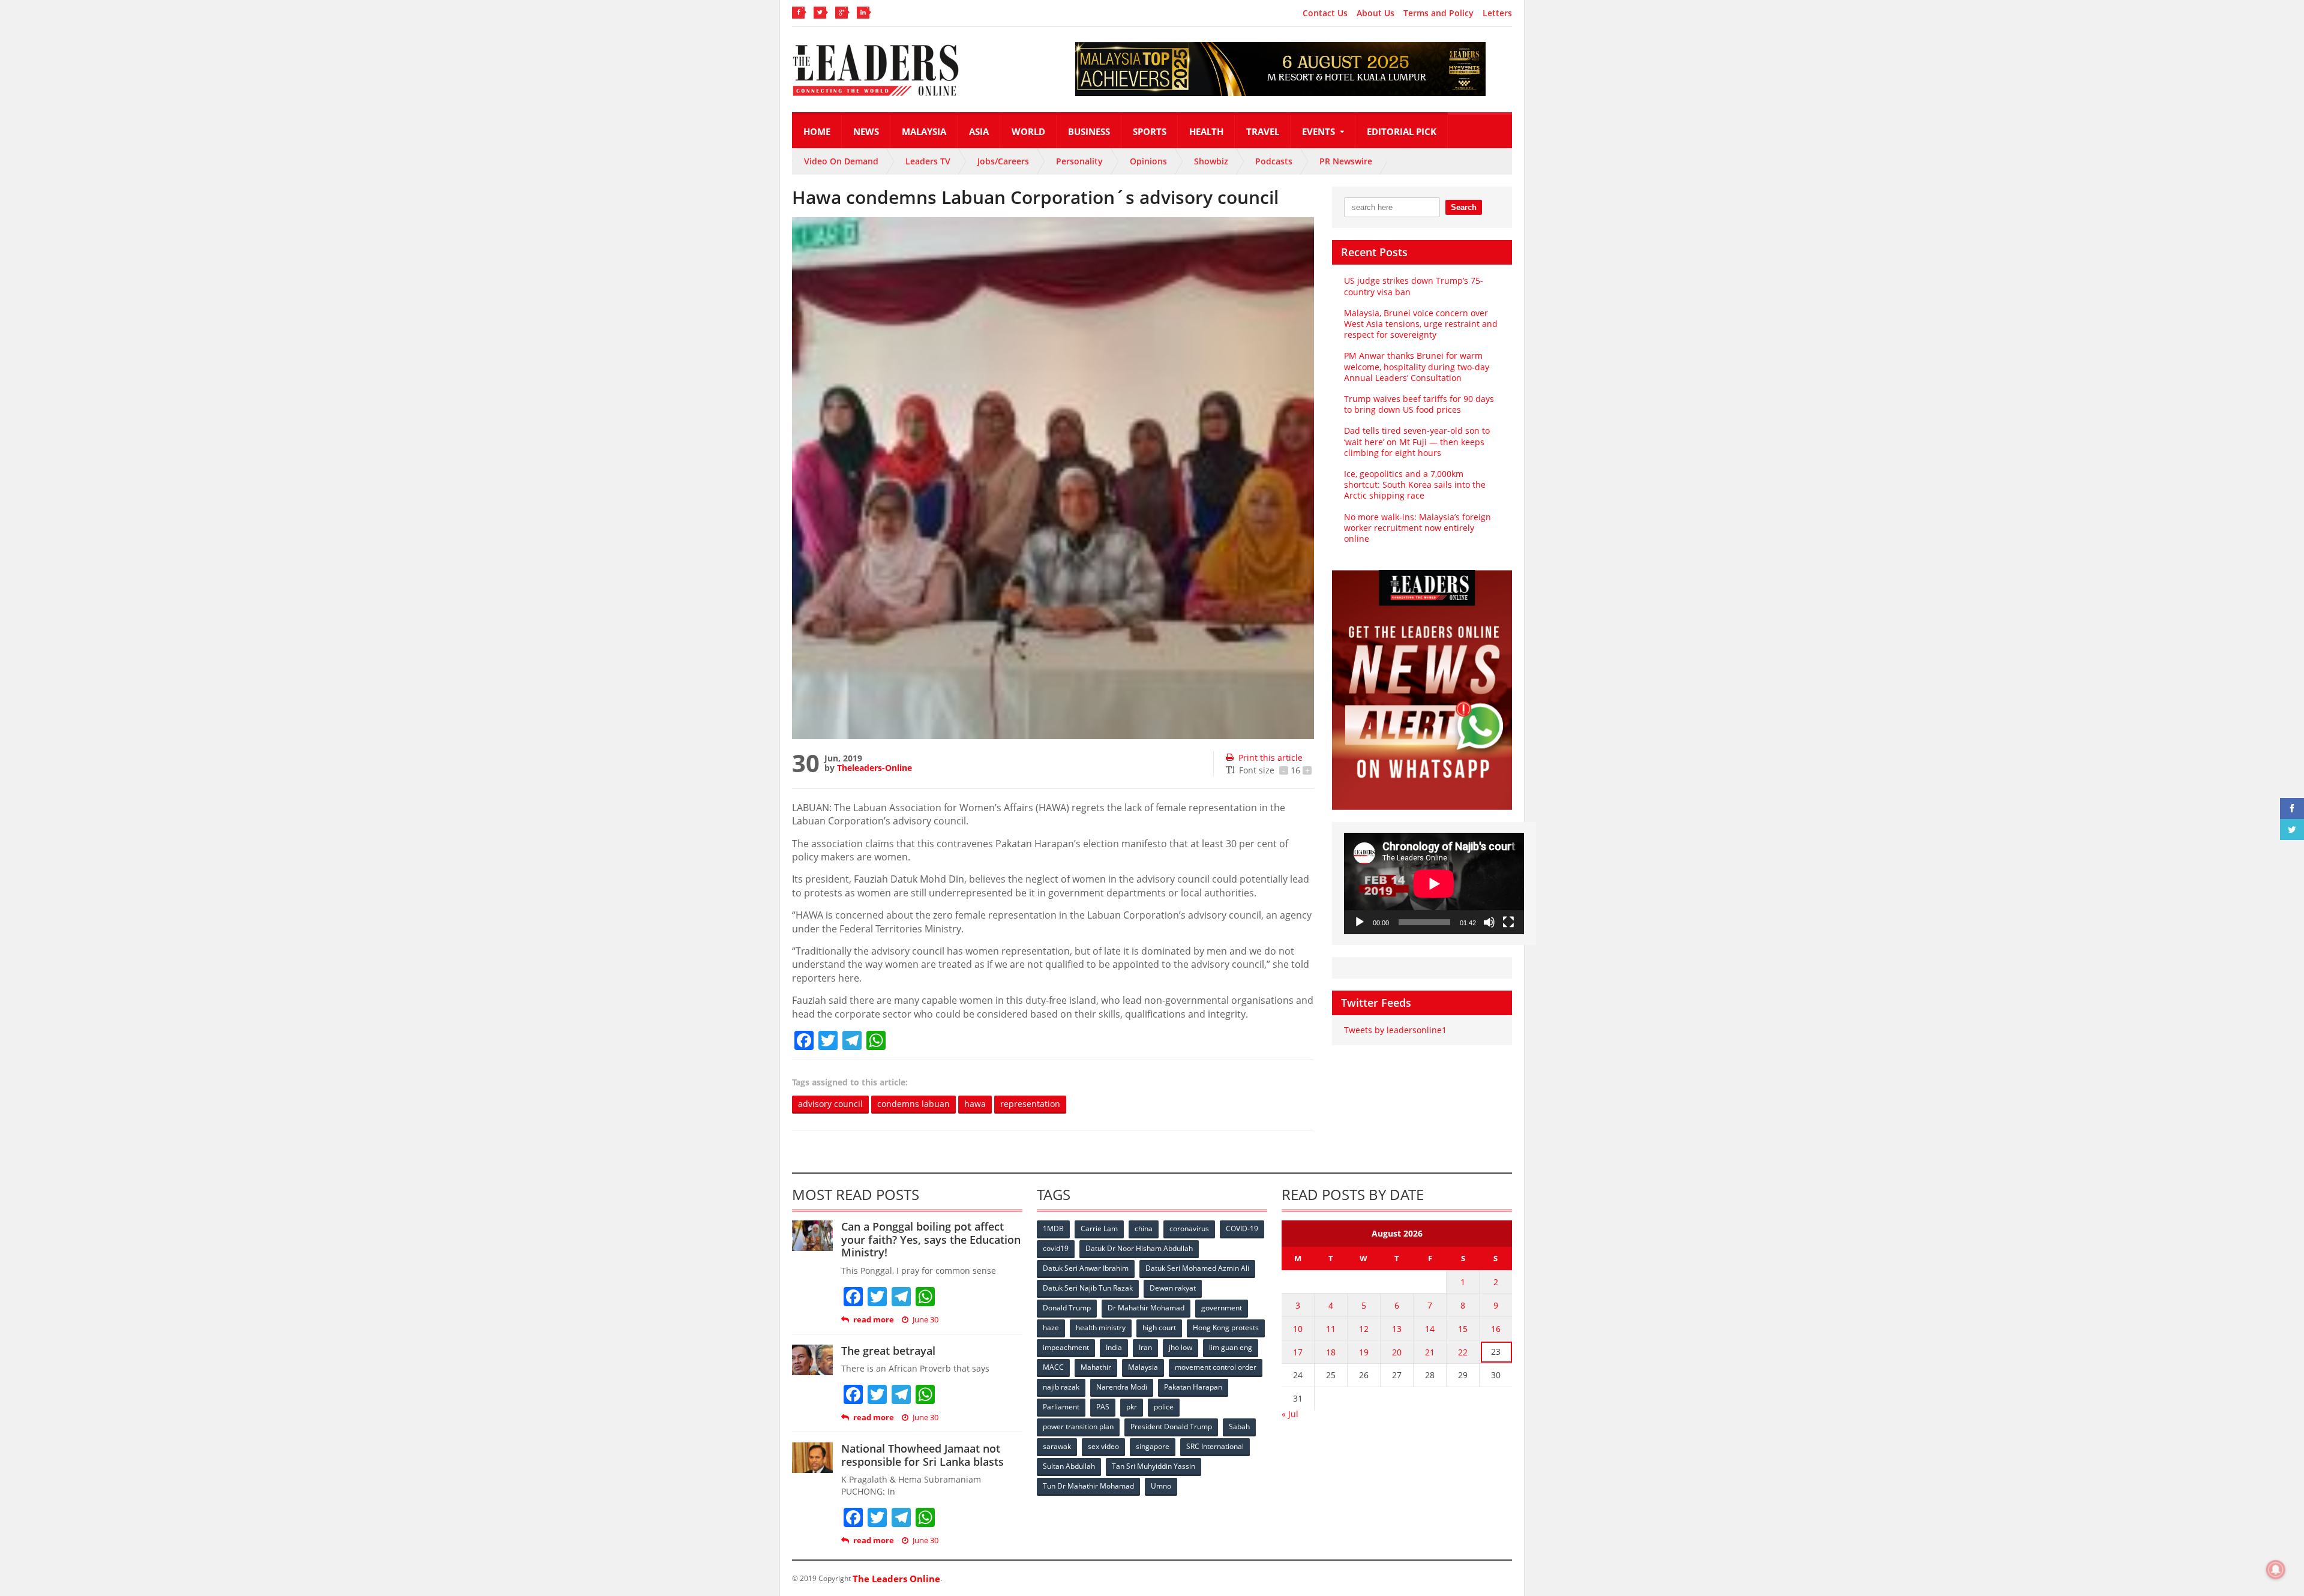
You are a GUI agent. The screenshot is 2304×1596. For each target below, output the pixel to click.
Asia (979, 131)
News (866, 131)
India (1114, 1347)
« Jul (1290, 1414)
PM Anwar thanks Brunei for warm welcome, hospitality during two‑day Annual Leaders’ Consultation (1417, 366)
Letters (1497, 13)
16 (1496, 1329)
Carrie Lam (1099, 1228)
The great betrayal (888, 1351)
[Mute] (1489, 922)
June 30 (925, 1320)
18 (1331, 1352)
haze (1051, 1327)
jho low (1180, 1347)
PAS (1103, 1407)
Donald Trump (1067, 1308)
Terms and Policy (1438, 13)
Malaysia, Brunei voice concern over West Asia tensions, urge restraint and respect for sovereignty (1421, 324)
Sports (1150, 131)
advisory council (830, 1104)
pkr (1132, 1407)
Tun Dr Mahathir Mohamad (1088, 1486)
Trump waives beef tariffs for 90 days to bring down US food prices (1419, 404)
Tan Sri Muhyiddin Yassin (1153, 1466)
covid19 (1056, 1248)
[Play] (1360, 922)
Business (1089, 131)
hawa (975, 1104)
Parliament (1061, 1407)
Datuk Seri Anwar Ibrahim (1086, 1268)
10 (1298, 1329)
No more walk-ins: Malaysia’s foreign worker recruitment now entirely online (1417, 528)
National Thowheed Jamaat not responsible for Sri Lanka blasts (922, 1455)
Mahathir (1096, 1367)
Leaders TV (928, 161)
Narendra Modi (1122, 1387)
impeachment (1066, 1347)
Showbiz (1211, 161)
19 (1364, 1352)
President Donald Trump (1171, 1426)
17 (1298, 1352)
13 (1397, 1329)
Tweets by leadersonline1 (1395, 1030)
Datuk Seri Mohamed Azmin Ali (1197, 1268)
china (1144, 1228)
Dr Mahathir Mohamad (1146, 1308)
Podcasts (1274, 161)
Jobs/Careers (1003, 161)
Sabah (1239, 1426)
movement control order (1216, 1367)
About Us (1375, 13)
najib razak (1061, 1387)
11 (1331, 1329)
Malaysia (924, 131)
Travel (1263, 131)
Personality (1079, 161)
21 (1430, 1352)
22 (1463, 1352)
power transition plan (1078, 1426)
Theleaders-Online (874, 768)
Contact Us (1325, 13)
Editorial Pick (1402, 131)
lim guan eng (1231, 1347)
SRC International (1215, 1446)
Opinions (1148, 161)
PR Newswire (1346, 161)
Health (1206, 131)
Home (817, 131)
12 (1364, 1329)
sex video (1103, 1446)
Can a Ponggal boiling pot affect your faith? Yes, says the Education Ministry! (931, 1239)
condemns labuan (913, 1104)
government (1222, 1308)
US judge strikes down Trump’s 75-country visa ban (1414, 286)
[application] (1434, 883)
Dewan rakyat (1173, 1288)
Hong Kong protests (1226, 1327)
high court (1159, 1327)
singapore (1153, 1446)
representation (1030, 1104)
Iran (1145, 1347)
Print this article (1270, 757)
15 (1463, 1329)
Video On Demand (841, 161)
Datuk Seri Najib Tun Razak (1088, 1288)
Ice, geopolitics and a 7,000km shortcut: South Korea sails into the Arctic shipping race (1415, 484)
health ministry (1101, 1327)
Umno (1161, 1486)
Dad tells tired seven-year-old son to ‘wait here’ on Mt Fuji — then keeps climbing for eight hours (1417, 441)
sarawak (1057, 1446)
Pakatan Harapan (1193, 1387)
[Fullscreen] (1508, 922)
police (1164, 1407)
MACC (1053, 1367)
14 (1430, 1329)
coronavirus (1189, 1228)
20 (1397, 1352)
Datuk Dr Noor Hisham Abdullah (1139, 1248)
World (1028, 131)
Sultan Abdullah (1069, 1466)
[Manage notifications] (2276, 1570)
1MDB (1053, 1228)
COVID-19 (1242, 1228)
